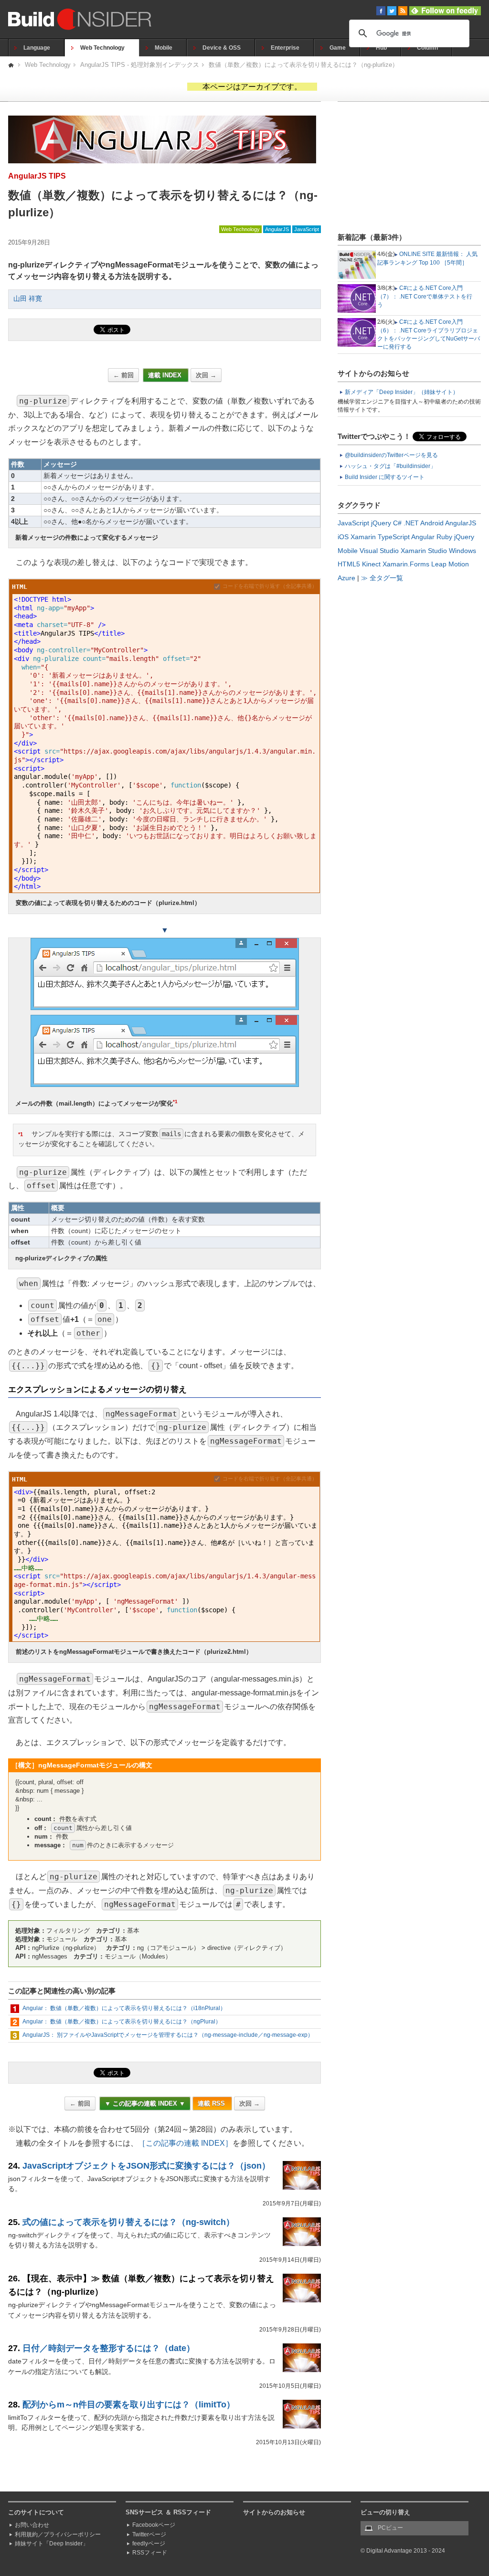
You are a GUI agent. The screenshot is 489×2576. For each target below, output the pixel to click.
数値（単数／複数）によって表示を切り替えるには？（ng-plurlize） (303, 65)
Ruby (444, 537)
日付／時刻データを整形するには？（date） (109, 2348)
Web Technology (102, 48)
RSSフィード (150, 2553)
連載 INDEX (166, 375)
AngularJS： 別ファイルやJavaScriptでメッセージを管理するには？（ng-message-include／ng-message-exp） (168, 2035)
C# (397, 523)
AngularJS (277, 229)
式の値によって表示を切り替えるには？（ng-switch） (128, 2222)
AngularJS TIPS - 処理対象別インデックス (140, 65)
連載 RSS (212, 2103)
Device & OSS (222, 48)
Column (427, 48)
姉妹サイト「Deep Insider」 (52, 2544)
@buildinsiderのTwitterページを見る (391, 455)
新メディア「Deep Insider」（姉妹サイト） (402, 392)
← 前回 (123, 375)
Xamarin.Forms (406, 564)
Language (37, 48)
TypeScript (394, 537)
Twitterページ (149, 2534)
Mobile (164, 48)
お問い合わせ (32, 2525)
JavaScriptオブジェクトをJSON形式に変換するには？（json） (146, 2166)
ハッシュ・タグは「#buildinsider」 (390, 466)
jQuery (381, 523)
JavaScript (307, 229)
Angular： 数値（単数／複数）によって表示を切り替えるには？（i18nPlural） (124, 2008)
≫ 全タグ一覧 (382, 578)
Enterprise (285, 48)
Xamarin (363, 537)
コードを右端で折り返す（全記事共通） (270, 586)
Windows (462, 551)
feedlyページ (149, 2544)
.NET (411, 523)
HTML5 (349, 564)
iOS (343, 537)
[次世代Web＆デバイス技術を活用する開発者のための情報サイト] (12, 65)
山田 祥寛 (28, 299)
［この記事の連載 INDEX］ (185, 2143)
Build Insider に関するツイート (385, 477)
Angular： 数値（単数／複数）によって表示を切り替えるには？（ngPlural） (122, 2022)
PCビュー (390, 2528)
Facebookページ (154, 2525)
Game (338, 48)
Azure (346, 578)
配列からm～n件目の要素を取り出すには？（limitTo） (129, 2405)
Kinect (371, 564)
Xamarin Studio (424, 551)
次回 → (206, 375)
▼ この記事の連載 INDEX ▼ (145, 2103)
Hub (381, 48)
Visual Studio (379, 551)
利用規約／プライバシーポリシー (58, 2534)
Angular (423, 537)
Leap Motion (450, 564)
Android (432, 523)
